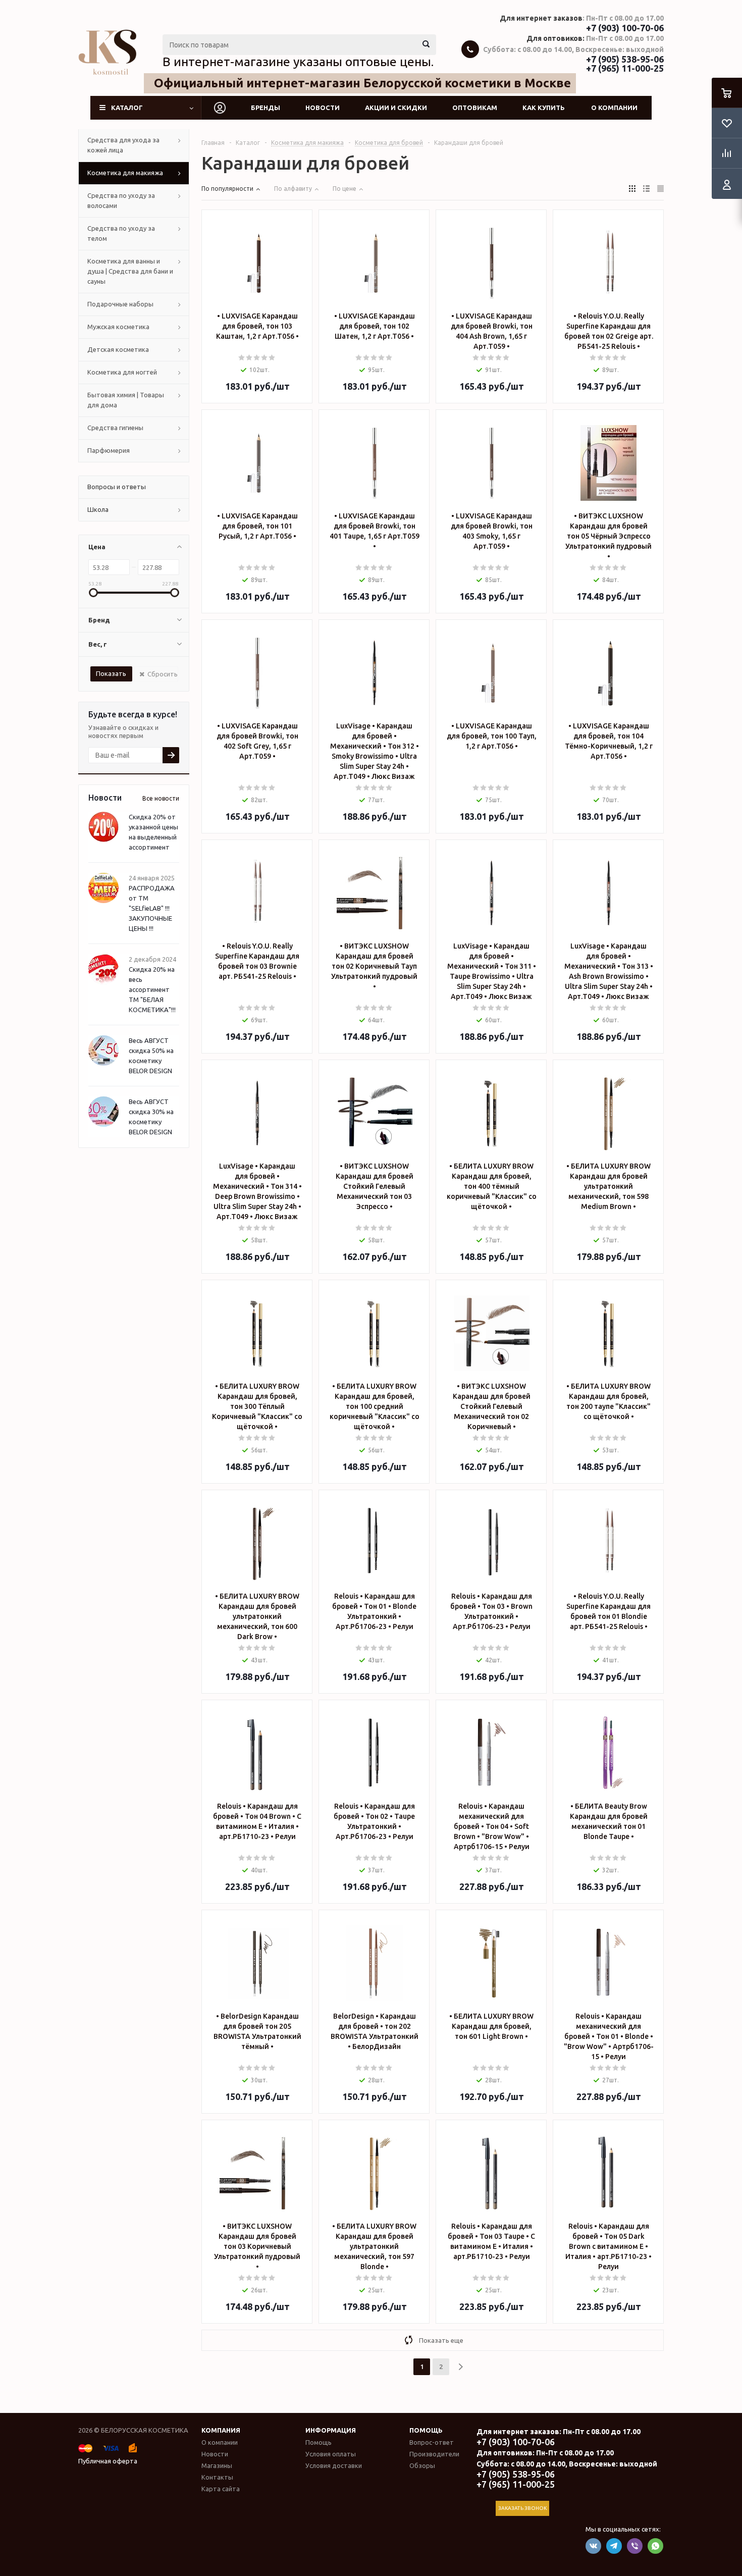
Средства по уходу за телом (121, 233)
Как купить (544, 108)
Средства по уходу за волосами (121, 200)
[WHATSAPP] (655, 2546)
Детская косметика (118, 349)
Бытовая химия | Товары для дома (126, 400)
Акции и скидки (396, 108)
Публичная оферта (108, 2461)
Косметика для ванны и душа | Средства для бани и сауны (130, 271)
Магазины (217, 2465)
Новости (323, 108)
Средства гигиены (115, 428)
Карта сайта (221, 2489)
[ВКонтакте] (593, 2546)
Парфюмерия (109, 450)
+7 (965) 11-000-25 (625, 68)
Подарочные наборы (120, 304)
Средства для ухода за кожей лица (123, 145)
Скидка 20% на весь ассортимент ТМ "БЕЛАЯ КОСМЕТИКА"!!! (152, 989)
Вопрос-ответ (432, 2442)
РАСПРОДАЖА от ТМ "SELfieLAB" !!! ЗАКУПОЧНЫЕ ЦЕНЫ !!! (152, 908)
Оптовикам (475, 108)
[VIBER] (635, 2546)
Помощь (426, 2430)
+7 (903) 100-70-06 (625, 28)
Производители (434, 2454)
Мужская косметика (118, 327)
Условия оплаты (331, 2454)
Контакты (217, 2477)
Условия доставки (334, 2465)
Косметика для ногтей (122, 372)
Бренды (266, 108)
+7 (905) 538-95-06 (625, 59)
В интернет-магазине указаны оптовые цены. (298, 62)
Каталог (127, 108)
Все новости (161, 798)
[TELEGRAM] (614, 2546)
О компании (614, 108)
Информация (331, 2430)
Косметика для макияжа (125, 173)
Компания (221, 2430)
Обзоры (422, 2465)
